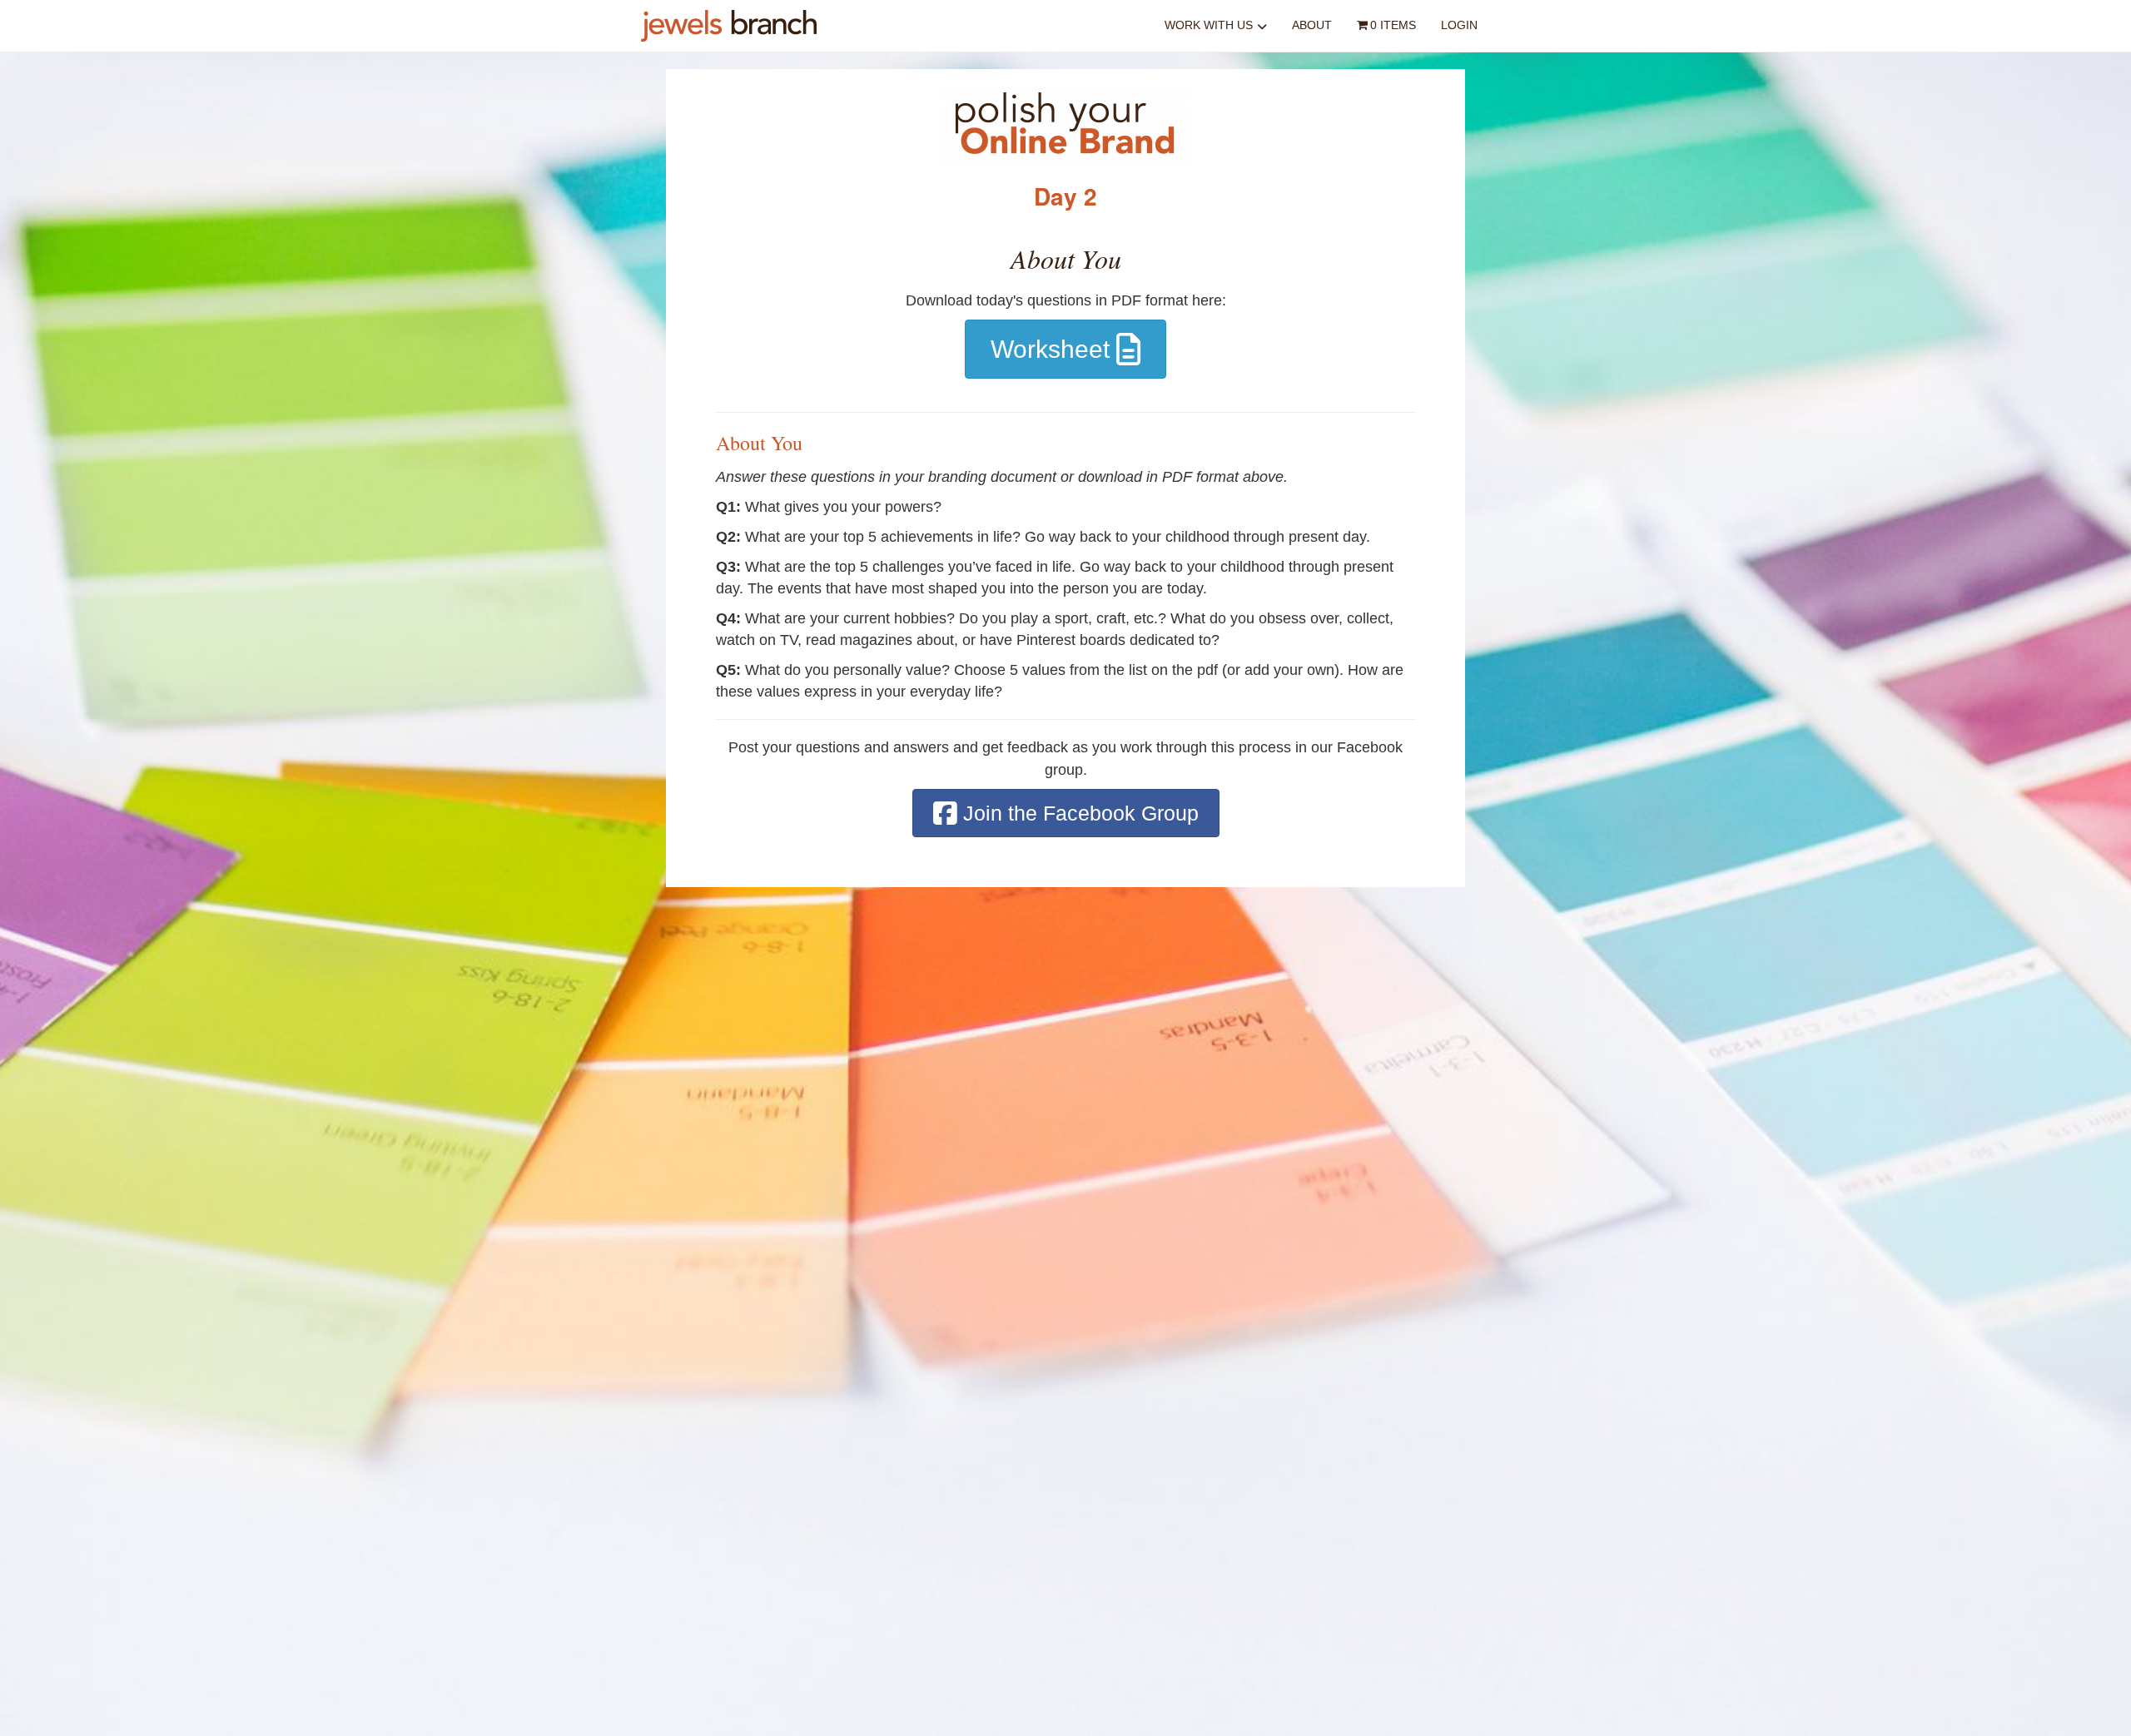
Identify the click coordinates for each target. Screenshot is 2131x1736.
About (1312, 25)
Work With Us (1209, 25)
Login (1459, 25)
